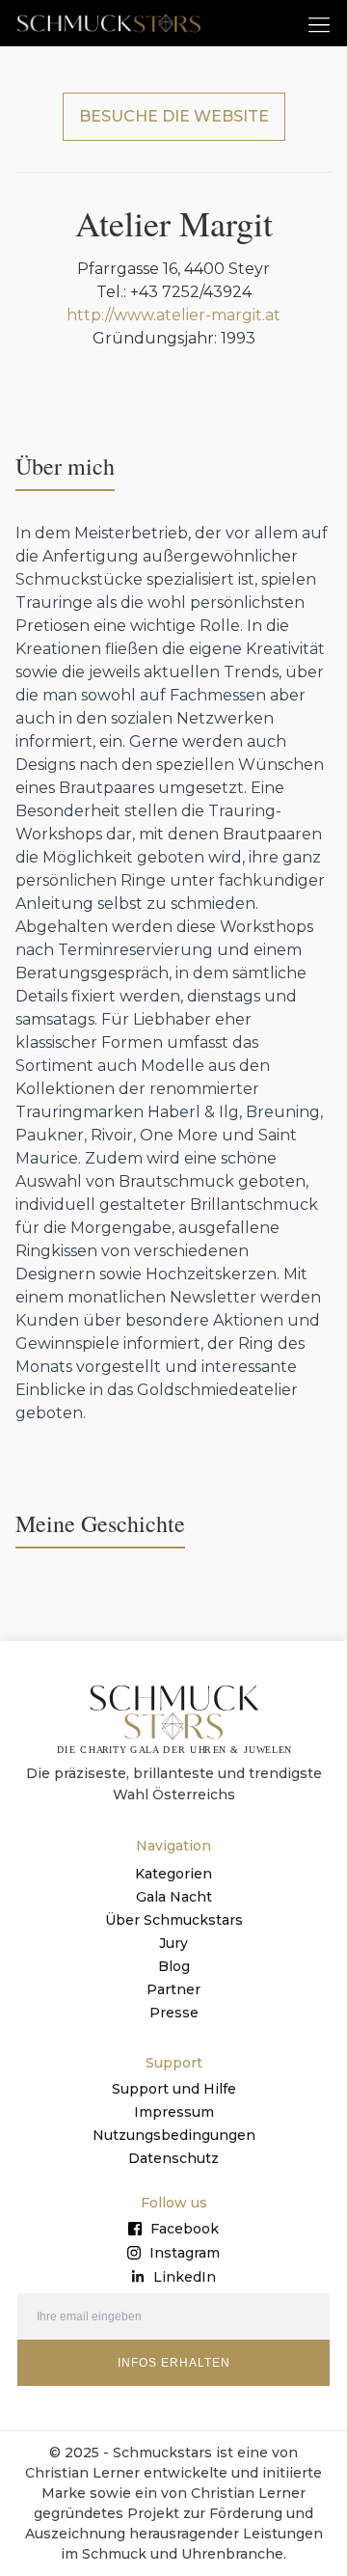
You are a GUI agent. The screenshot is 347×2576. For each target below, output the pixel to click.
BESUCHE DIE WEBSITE (174, 116)
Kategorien (173, 1874)
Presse (174, 2013)
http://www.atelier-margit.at (173, 315)
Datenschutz (173, 2158)
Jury (173, 1943)
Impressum (174, 2112)
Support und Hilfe (174, 2089)
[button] (320, 24)
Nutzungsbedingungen (174, 2135)
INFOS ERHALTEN (174, 2363)
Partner (173, 1989)
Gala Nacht (174, 1897)
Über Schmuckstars (174, 1920)
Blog (174, 1966)
